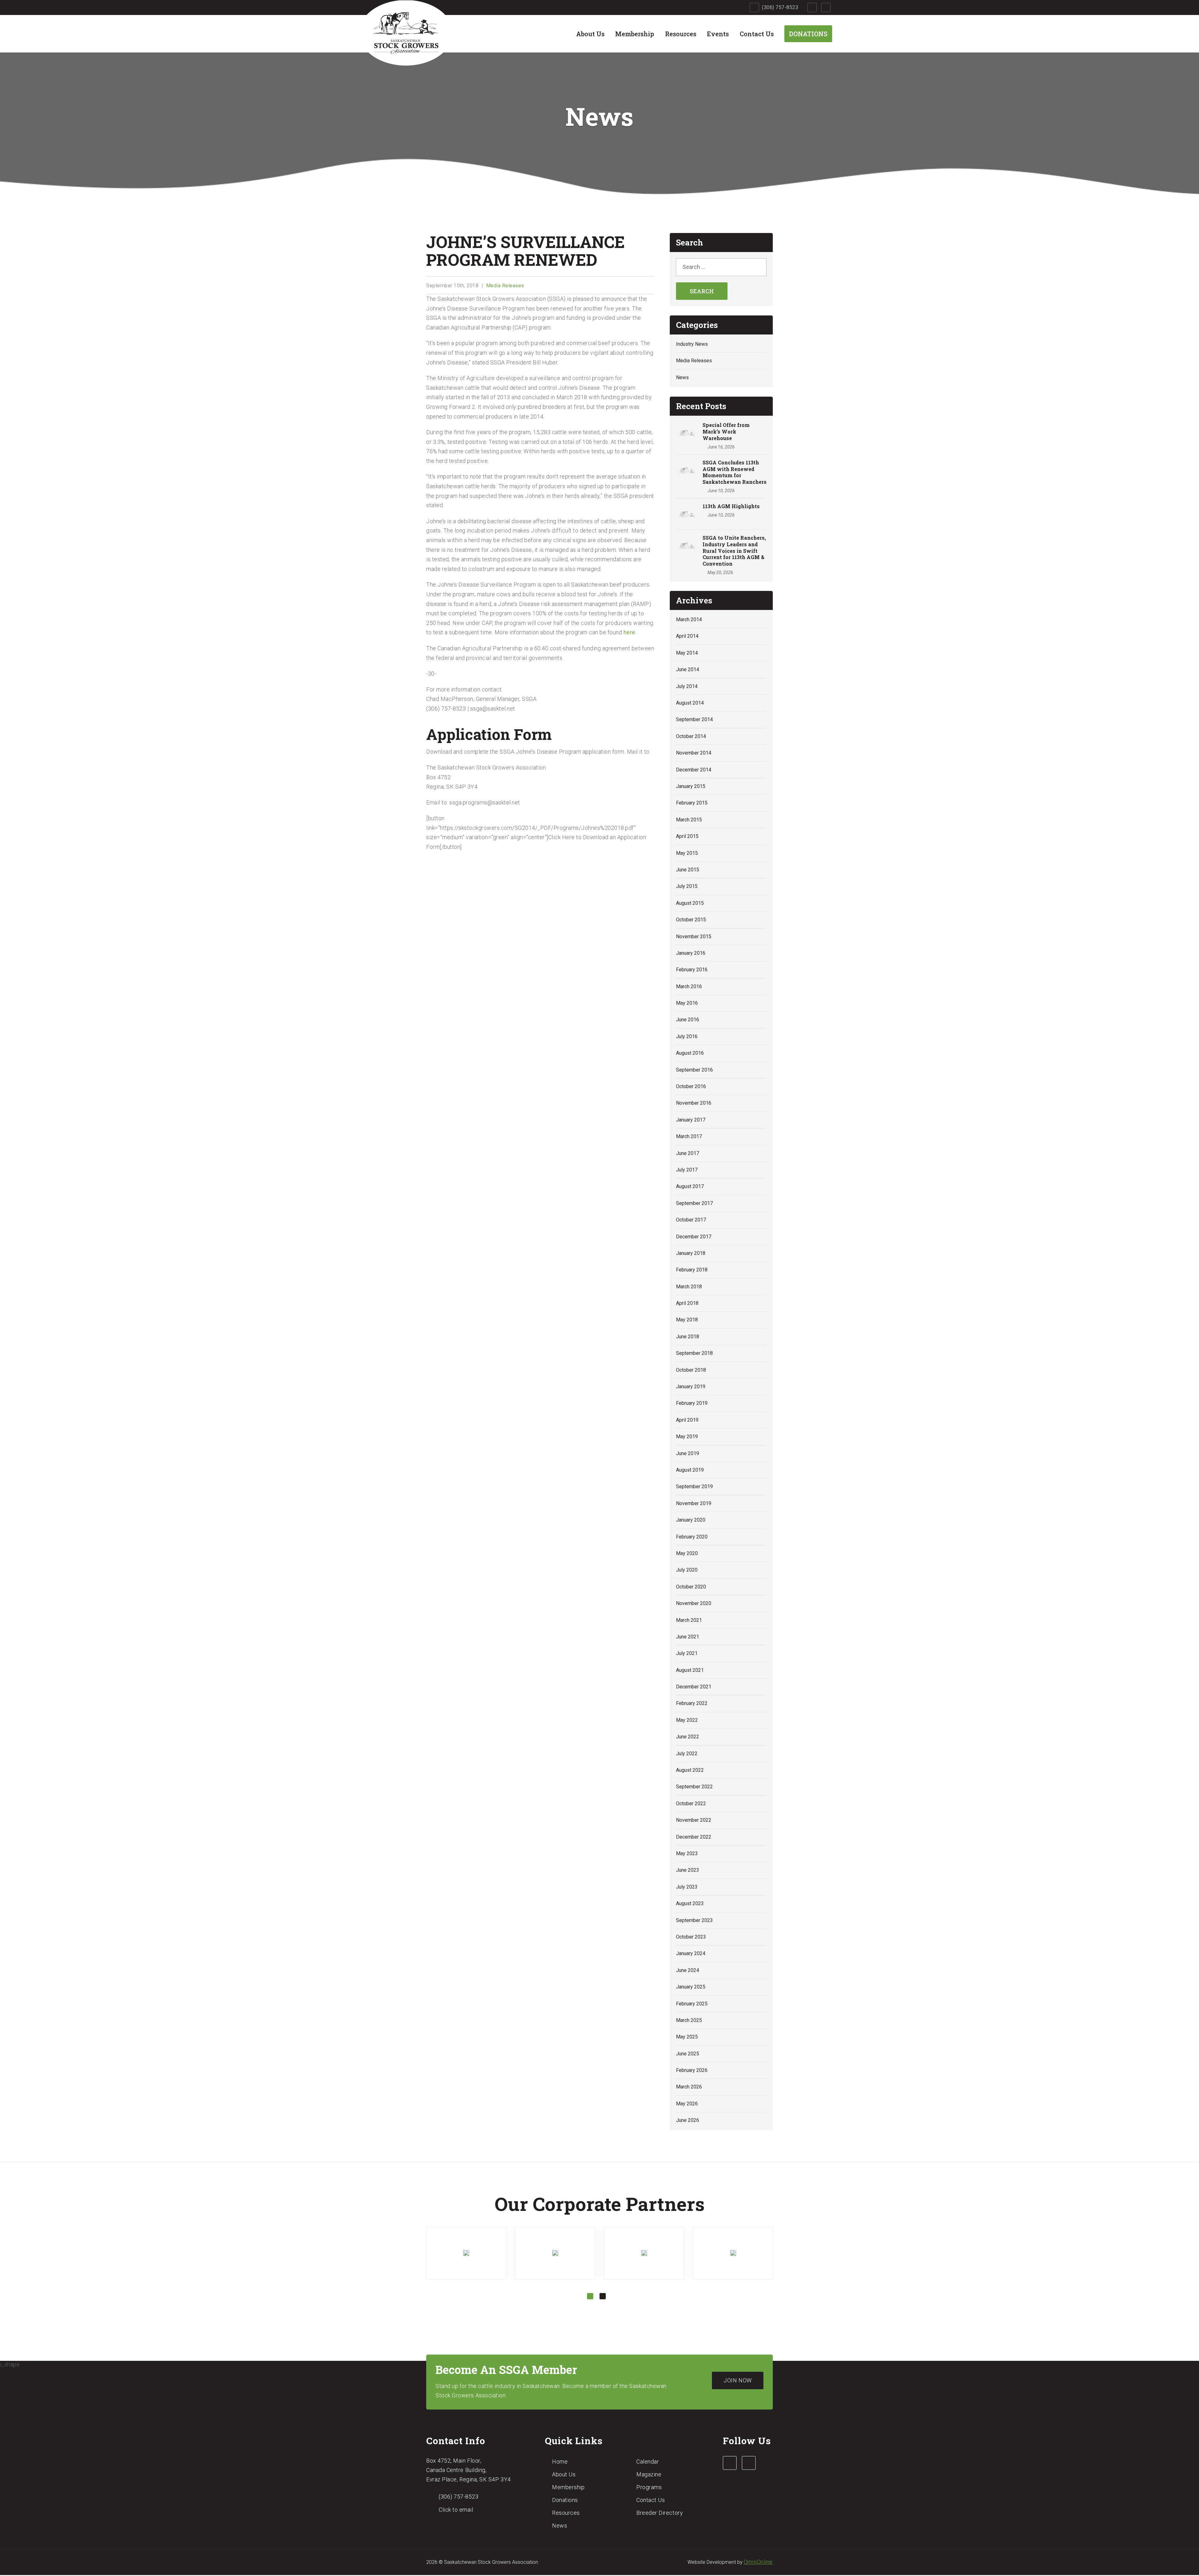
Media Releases (505, 286)
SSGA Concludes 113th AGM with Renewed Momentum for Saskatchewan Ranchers (735, 472)
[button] (590, 2296)
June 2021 (688, 1637)
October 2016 (691, 1086)
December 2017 (694, 1237)
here (629, 632)
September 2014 (694, 719)
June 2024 (688, 1970)
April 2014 (687, 636)
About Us (590, 34)
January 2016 (691, 953)
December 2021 (694, 1687)
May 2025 (687, 2037)
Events (718, 34)
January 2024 (691, 1953)
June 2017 (688, 1153)
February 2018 (692, 1270)
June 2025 (688, 2054)
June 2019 (688, 1453)
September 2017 (694, 1203)
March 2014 (689, 619)
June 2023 (688, 1870)
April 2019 (687, 1420)
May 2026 (687, 2104)
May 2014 (687, 653)
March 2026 (689, 2087)
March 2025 (689, 2020)
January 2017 (691, 1120)
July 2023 (687, 1887)
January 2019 (691, 1387)
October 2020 (691, 1587)
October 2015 (691, 920)
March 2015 (689, 820)
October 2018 (691, 1370)
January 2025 (691, 1987)
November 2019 (694, 1503)
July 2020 (687, 1570)
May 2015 (687, 853)
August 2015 (690, 903)
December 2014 (694, 770)
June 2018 (688, 1337)
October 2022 (691, 1803)
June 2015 (688, 870)
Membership (635, 34)
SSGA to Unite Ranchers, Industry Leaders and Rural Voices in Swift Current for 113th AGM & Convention (734, 551)
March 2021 (689, 1620)
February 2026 (692, 2070)
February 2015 (692, 803)
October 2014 (691, 736)
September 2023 (694, 1920)
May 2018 (687, 1320)
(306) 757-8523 (780, 7)
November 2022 (694, 1820)
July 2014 (687, 686)
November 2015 (694, 936)
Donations (808, 34)
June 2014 (688, 669)
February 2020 (692, 1537)
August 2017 (690, 1186)
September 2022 (694, 1787)
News (682, 377)
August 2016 (690, 1053)
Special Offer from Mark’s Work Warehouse (726, 431)
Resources (681, 34)
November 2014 (694, 753)
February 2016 (692, 970)
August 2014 (690, 703)
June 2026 (688, 2120)
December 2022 (694, 1837)
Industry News (692, 344)
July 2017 (687, 1170)
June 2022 (688, 1737)
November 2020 (694, 1603)
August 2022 (690, 1770)
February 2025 (692, 2004)
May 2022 (687, 1720)
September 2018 (694, 1353)
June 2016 (688, 1020)
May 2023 (687, 1853)
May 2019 (687, 1437)
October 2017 (691, 1220)
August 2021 (690, 1670)
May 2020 (687, 1553)
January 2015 (691, 786)
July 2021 (687, 1653)
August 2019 (690, 1470)
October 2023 (691, 1937)
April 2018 (687, 1303)
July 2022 (687, 1754)
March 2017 (689, 1136)
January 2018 (691, 1253)
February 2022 (692, 1703)
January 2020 (691, 1520)
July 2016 (687, 1036)
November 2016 (694, 1103)
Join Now (738, 2380)
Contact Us (757, 34)
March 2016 (689, 986)
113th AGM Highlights (731, 506)
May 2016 (687, 1003)
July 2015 (687, 886)
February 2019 (692, 1403)
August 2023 (690, 1903)
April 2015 (687, 836)
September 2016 (694, 1070)
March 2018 (689, 1287)
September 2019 (694, 1486)
